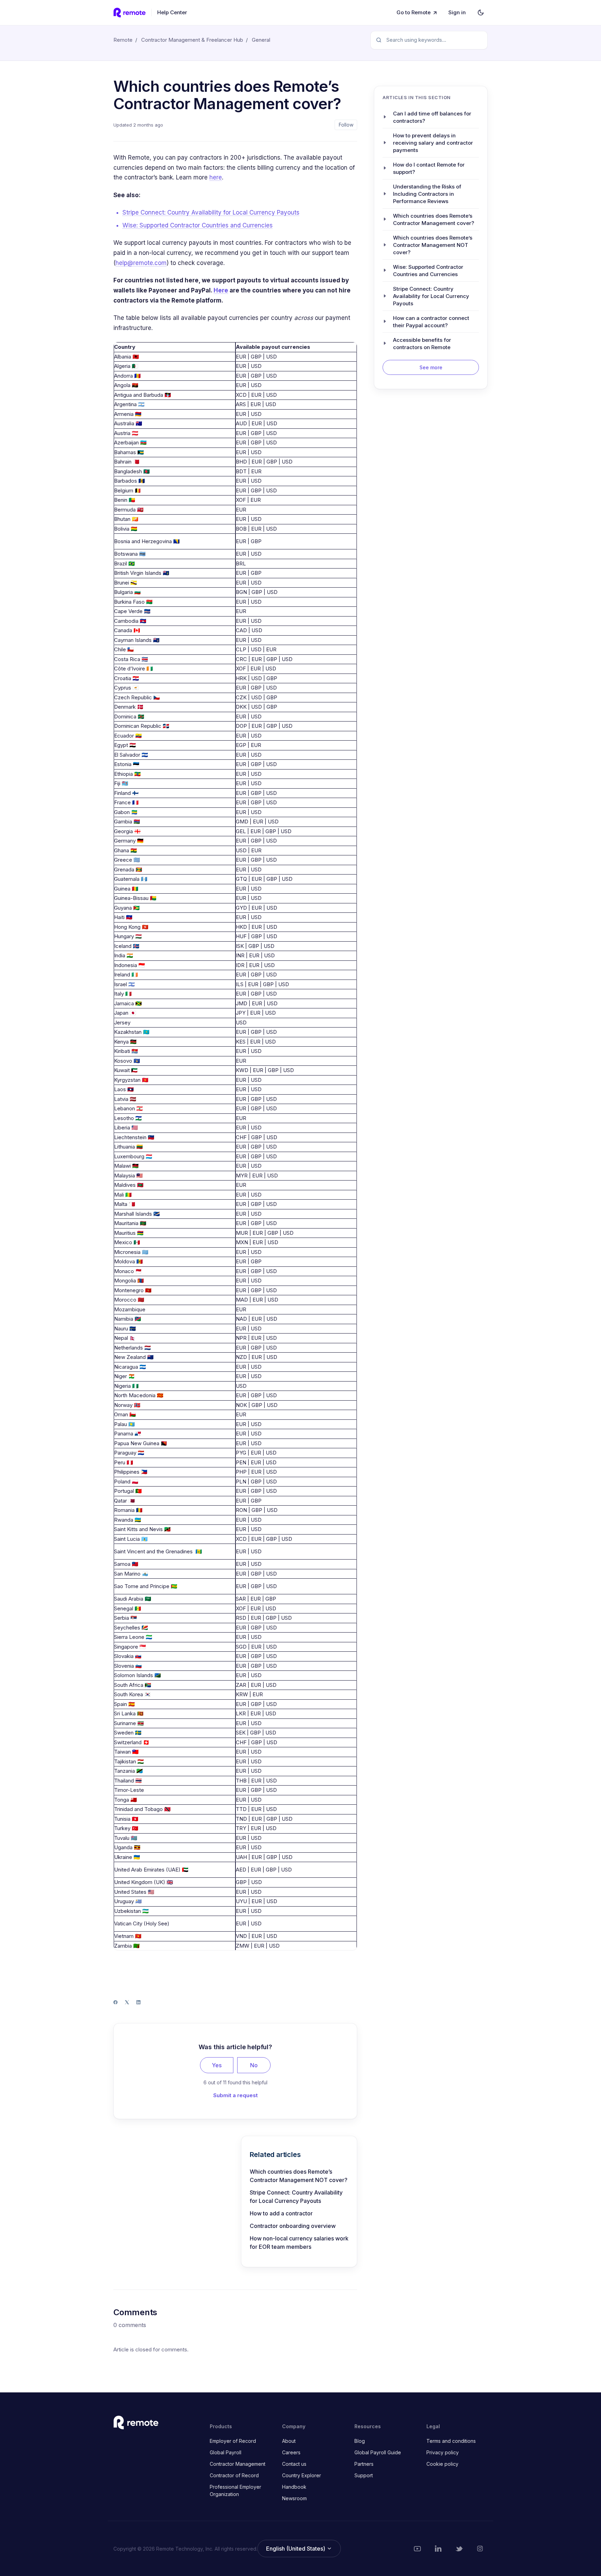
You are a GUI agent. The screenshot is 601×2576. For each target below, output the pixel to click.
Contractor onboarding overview (293, 2226)
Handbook (294, 2487)
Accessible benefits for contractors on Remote (422, 343)
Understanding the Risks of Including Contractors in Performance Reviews (427, 194)
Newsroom (294, 2498)
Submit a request (235, 2095)
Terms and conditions (451, 2441)
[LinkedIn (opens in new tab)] (438, 2549)
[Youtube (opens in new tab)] (417, 2549)
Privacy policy (443, 2452)
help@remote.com (141, 263)
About (289, 2441)
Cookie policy (442, 2464)
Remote (123, 40)
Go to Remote (414, 12)
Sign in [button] (457, 12)
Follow (346, 125)
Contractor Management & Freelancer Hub (192, 40)
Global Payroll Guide (378, 2452)
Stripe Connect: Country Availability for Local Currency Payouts (211, 212)
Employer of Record (233, 2441)
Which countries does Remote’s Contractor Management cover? (434, 219)
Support (364, 2475)
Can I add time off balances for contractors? (432, 117)
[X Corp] (127, 2002)
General (261, 40)
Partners (364, 2464)
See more (431, 367)
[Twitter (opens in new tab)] (459, 2549)
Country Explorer (302, 2475)
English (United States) (296, 2549)
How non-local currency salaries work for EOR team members (299, 2243)
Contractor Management (238, 2464)
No (254, 2065)
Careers (291, 2452)
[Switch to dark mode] (481, 13)
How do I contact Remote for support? (429, 168)
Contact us (294, 2464)
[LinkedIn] (138, 2002)
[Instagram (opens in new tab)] (480, 2549)
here (216, 177)
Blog (360, 2441)
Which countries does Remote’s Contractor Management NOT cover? (299, 2176)
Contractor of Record (234, 2475)
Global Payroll (226, 2452)
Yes (217, 2065)
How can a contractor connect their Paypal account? (431, 321)
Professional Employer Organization (235, 2490)
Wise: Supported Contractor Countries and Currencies (198, 225)
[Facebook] (115, 2002)
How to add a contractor (281, 2213)
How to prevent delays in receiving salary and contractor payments (433, 142)
